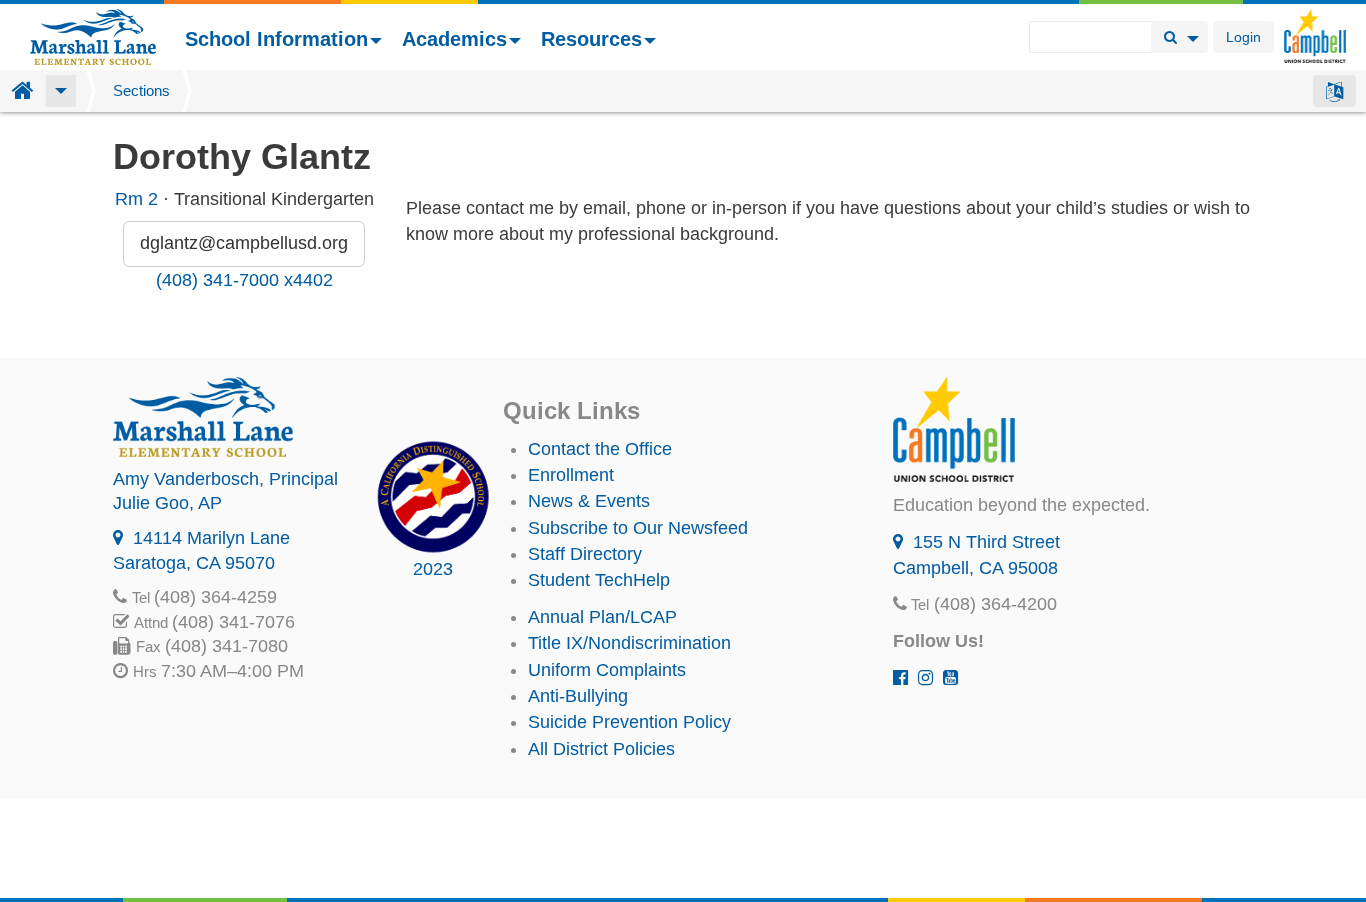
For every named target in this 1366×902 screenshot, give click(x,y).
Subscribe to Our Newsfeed (638, 528)
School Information (276, 39)
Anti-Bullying (578, 696)
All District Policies (601, 749)
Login (1243, 37)
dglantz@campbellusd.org (244, 243)
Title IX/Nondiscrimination (629, 643)
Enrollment (571, 475)
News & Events (589, 501)
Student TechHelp (599, 580)
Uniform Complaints (607, 670)
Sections (141, 90)
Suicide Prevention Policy (629, 722)
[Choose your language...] (1334, 91)
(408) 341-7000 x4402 (244, 280)
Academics (454, 39)
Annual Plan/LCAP (602, 617)
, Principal (225, 479)
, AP (167, 503)
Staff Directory (585, 554)
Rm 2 (136, 199)
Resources (591, 39)
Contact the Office (600, 449)
